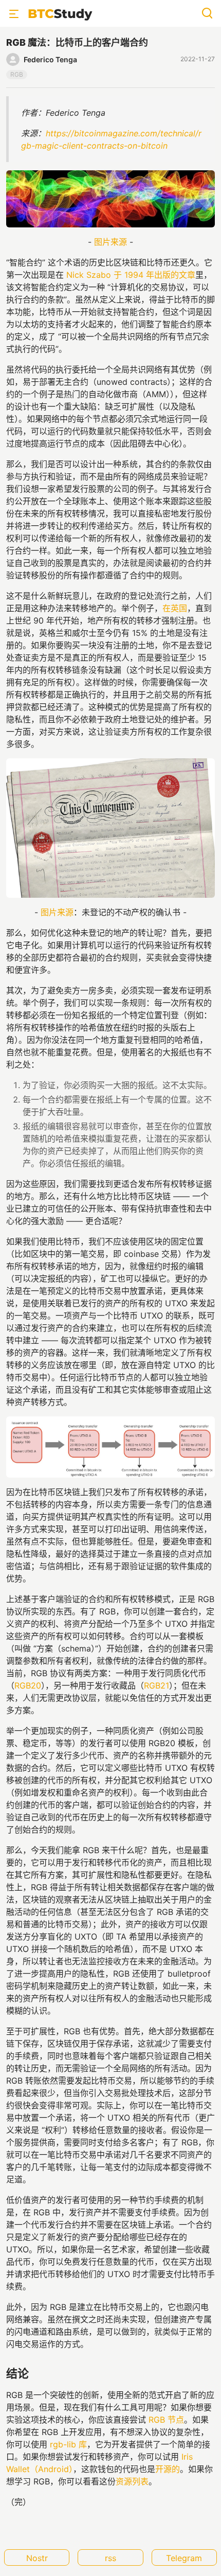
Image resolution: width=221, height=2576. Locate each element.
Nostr (37, 2558)
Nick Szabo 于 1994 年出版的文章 (131, 275)
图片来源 (110, 242)
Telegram (184, 2558)
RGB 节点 (166, 2420)
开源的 (168, 2469)
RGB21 (156, 1685)
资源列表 (132, 2481)
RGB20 (28, 1685)
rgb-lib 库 (68, 2444)
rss (110, 2558)
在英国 (175, 608)
